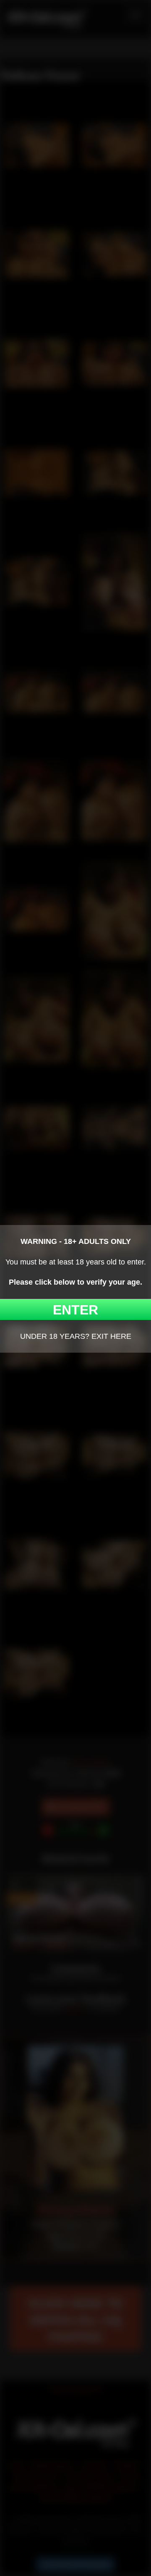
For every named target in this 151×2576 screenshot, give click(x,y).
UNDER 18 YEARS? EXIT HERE (76, 1336)
